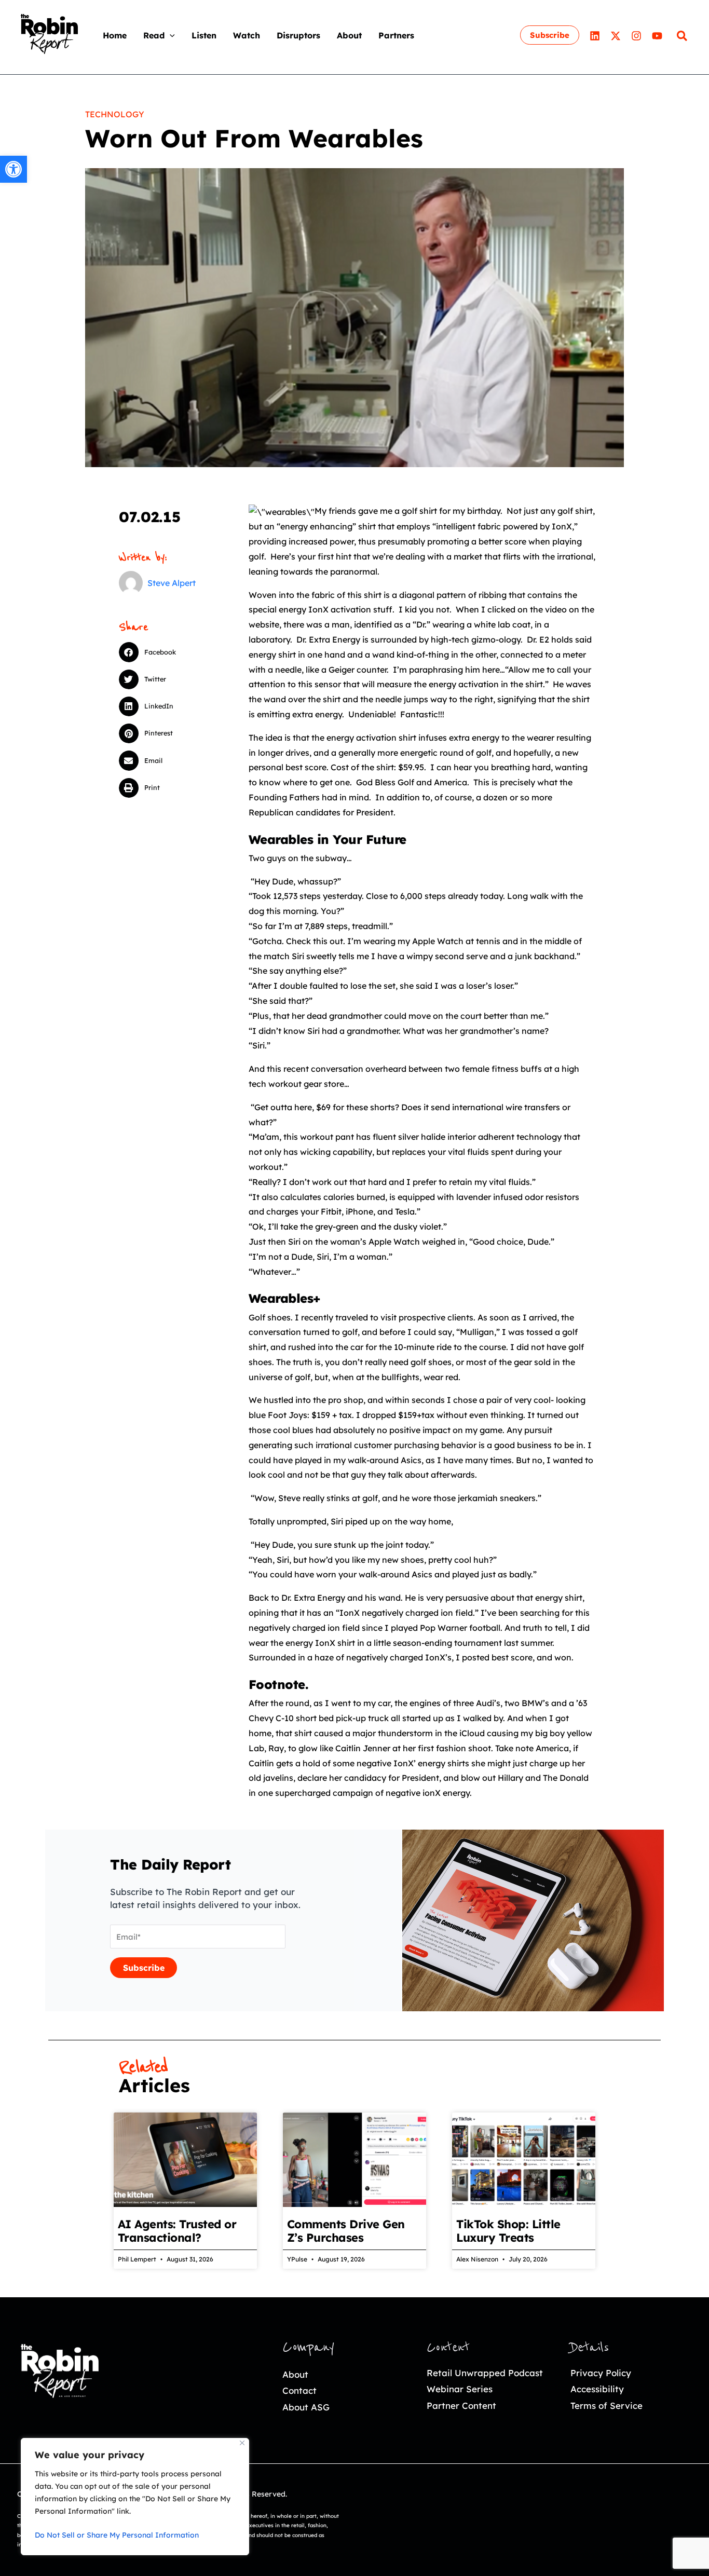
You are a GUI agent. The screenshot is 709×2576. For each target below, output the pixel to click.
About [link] (295, 2374)
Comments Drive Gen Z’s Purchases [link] (346, 2231)
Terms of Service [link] (606, 2405)
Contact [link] (299, 2390)
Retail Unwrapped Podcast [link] (485, 2373)
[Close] (242, 2443)
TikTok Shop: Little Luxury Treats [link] (508, 2231)
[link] (13, 169)
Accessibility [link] (597, 2389)
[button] (170, 35)
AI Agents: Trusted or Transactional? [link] (177, 2231)
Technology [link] (115, 114)
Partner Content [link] (461, 2405)
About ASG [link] (306, 2407)
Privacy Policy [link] (601, 2373)
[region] (135, 2497)
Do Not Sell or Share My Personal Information (117, 2535)
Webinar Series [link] (460, 2389)
